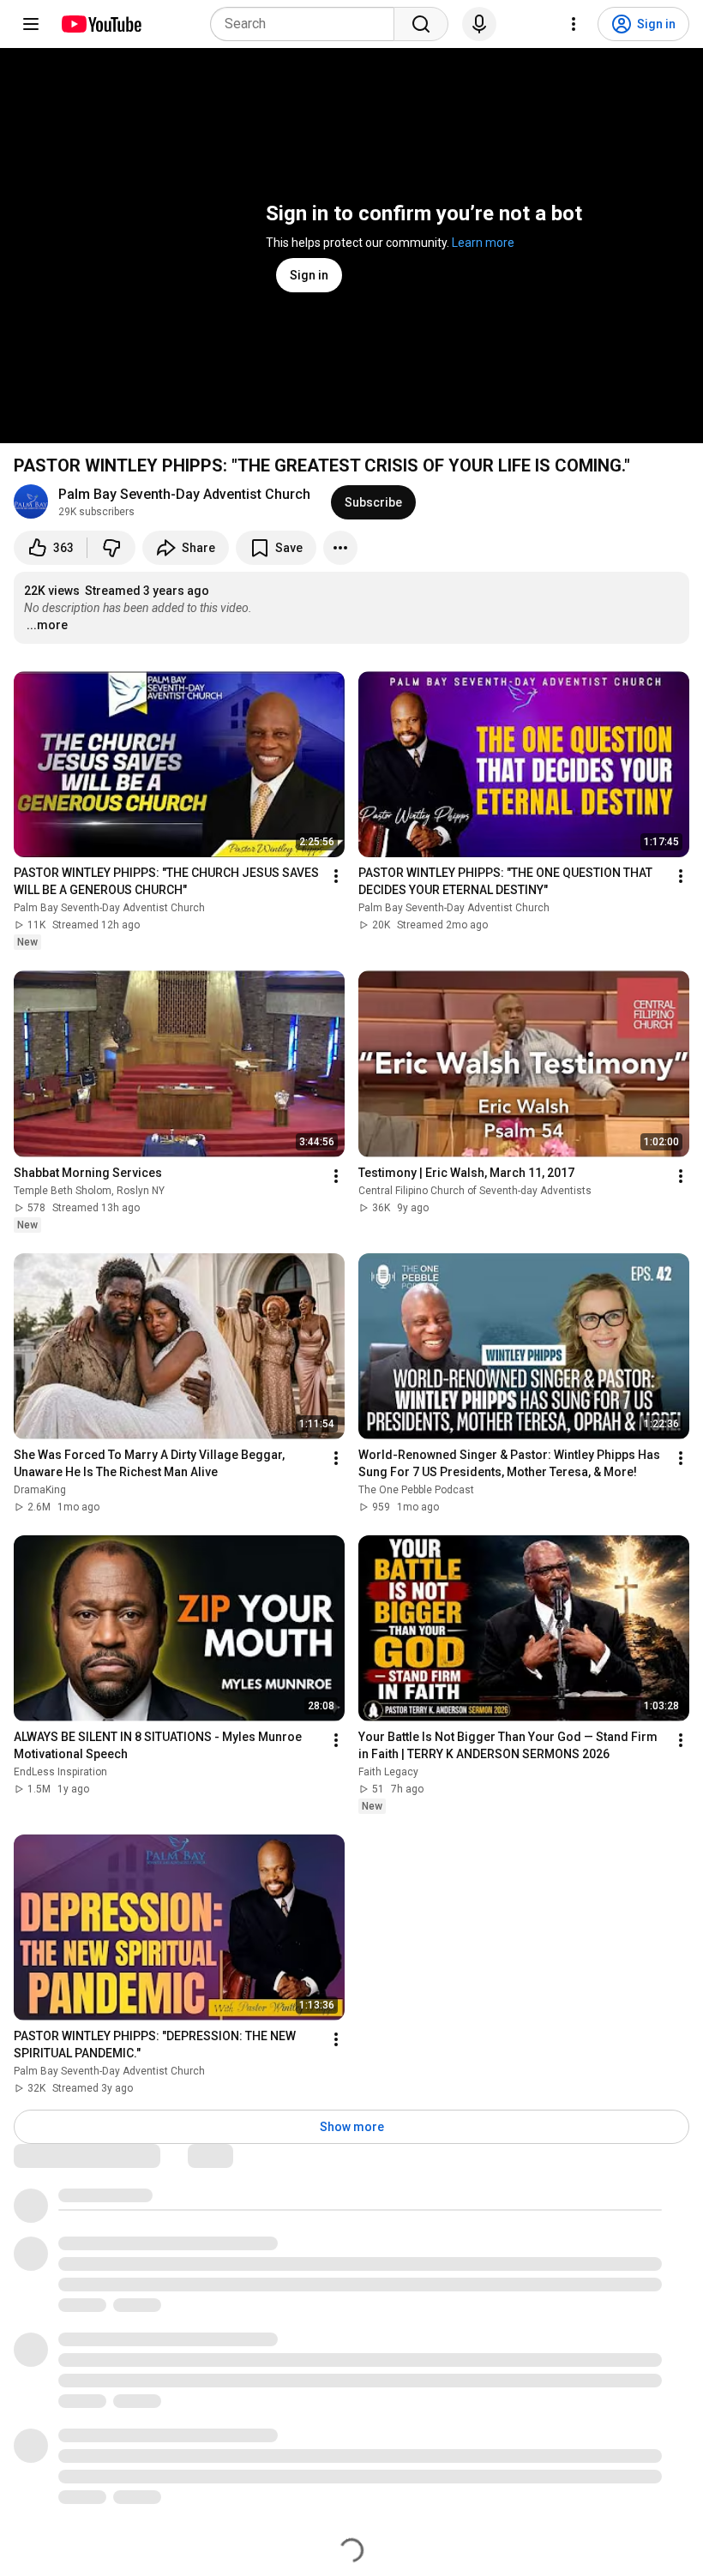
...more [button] (47, 625)
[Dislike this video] (111, 548)
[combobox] (307, 24)
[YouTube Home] (101, 24)
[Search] (421, 24)
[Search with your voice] (479, 24)
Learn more (483, 243)
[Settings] (574, 24)
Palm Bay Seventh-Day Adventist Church (184, 494)
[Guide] (31, 24)
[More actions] (340, 548)
